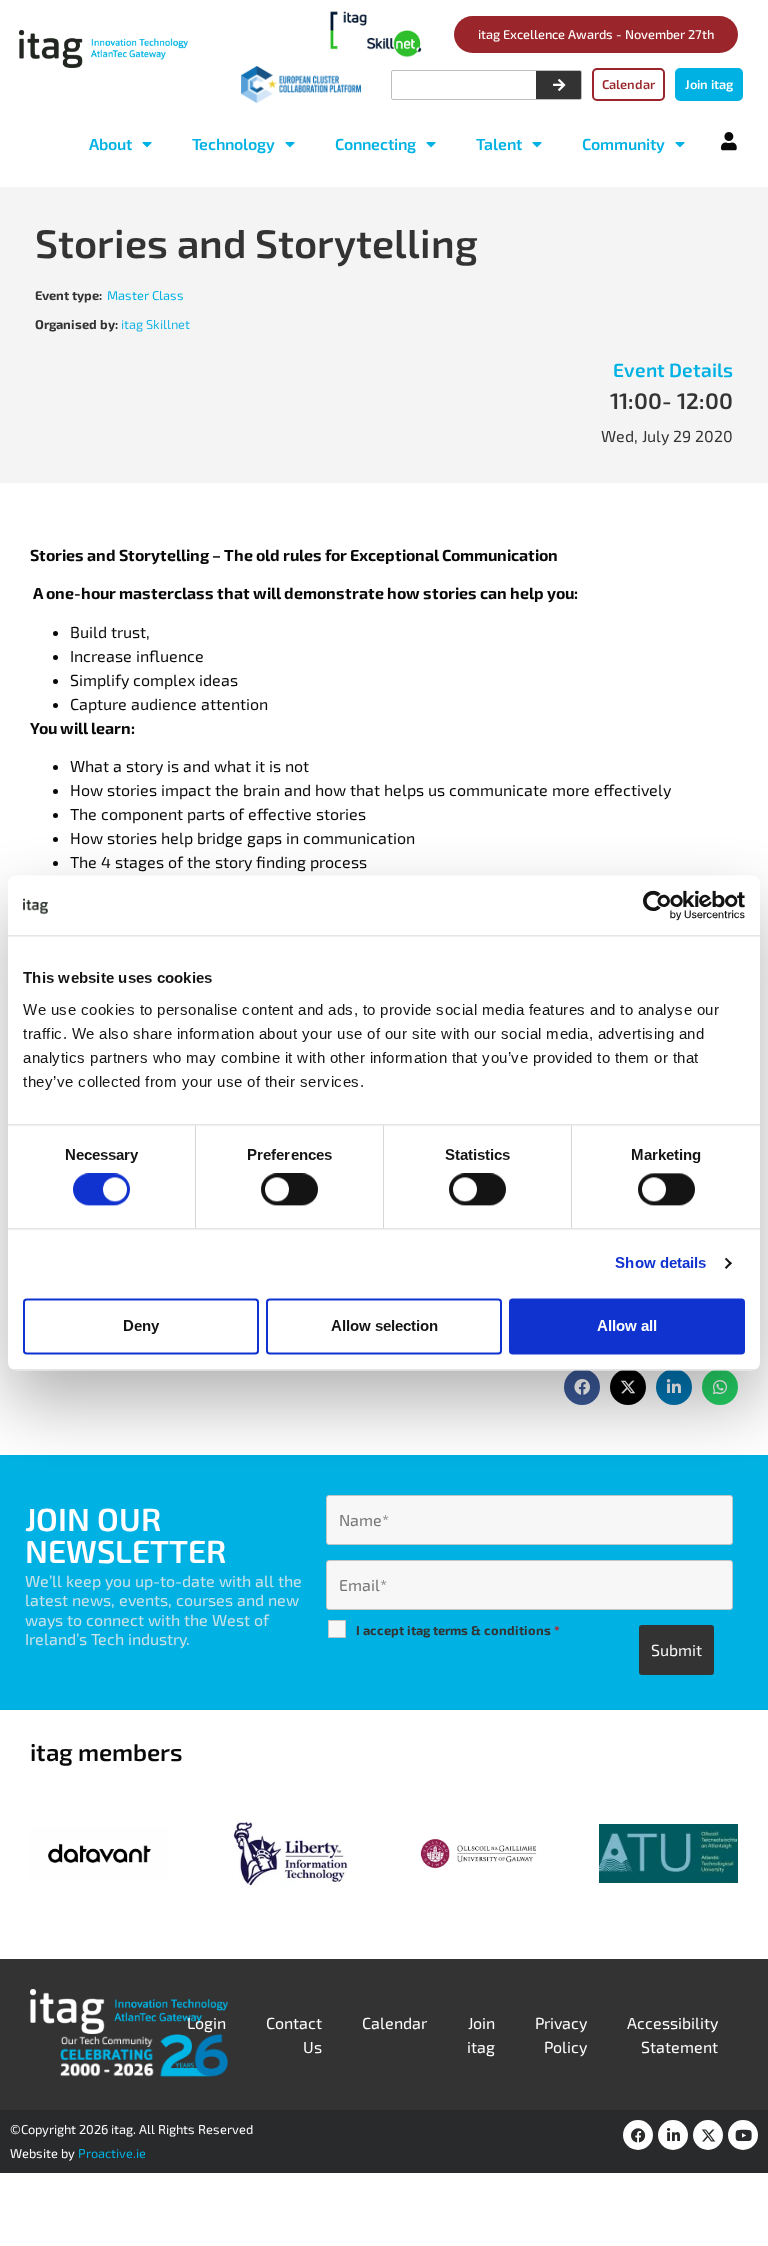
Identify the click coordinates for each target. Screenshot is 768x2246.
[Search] (558, 85)
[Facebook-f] (638, 2135)
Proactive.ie (112, 2153)
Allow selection (384, 1325)
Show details (660, 1263)
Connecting (375, 143)
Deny (141, 1325)
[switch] (289, 1190)
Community (623, 143)
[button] (582, 1387)
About (110, 143)
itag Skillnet (155, 324)
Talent (499, 143)
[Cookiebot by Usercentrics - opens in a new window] (657, 905)
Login (206, 2022)
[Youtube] (743, 2135)
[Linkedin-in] (673, 2135)
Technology (233, 143)
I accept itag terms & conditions (458, 1630)
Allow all (627, 1325)
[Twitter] (708, 2135)
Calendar (394, 2022)
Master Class (145, 295)
